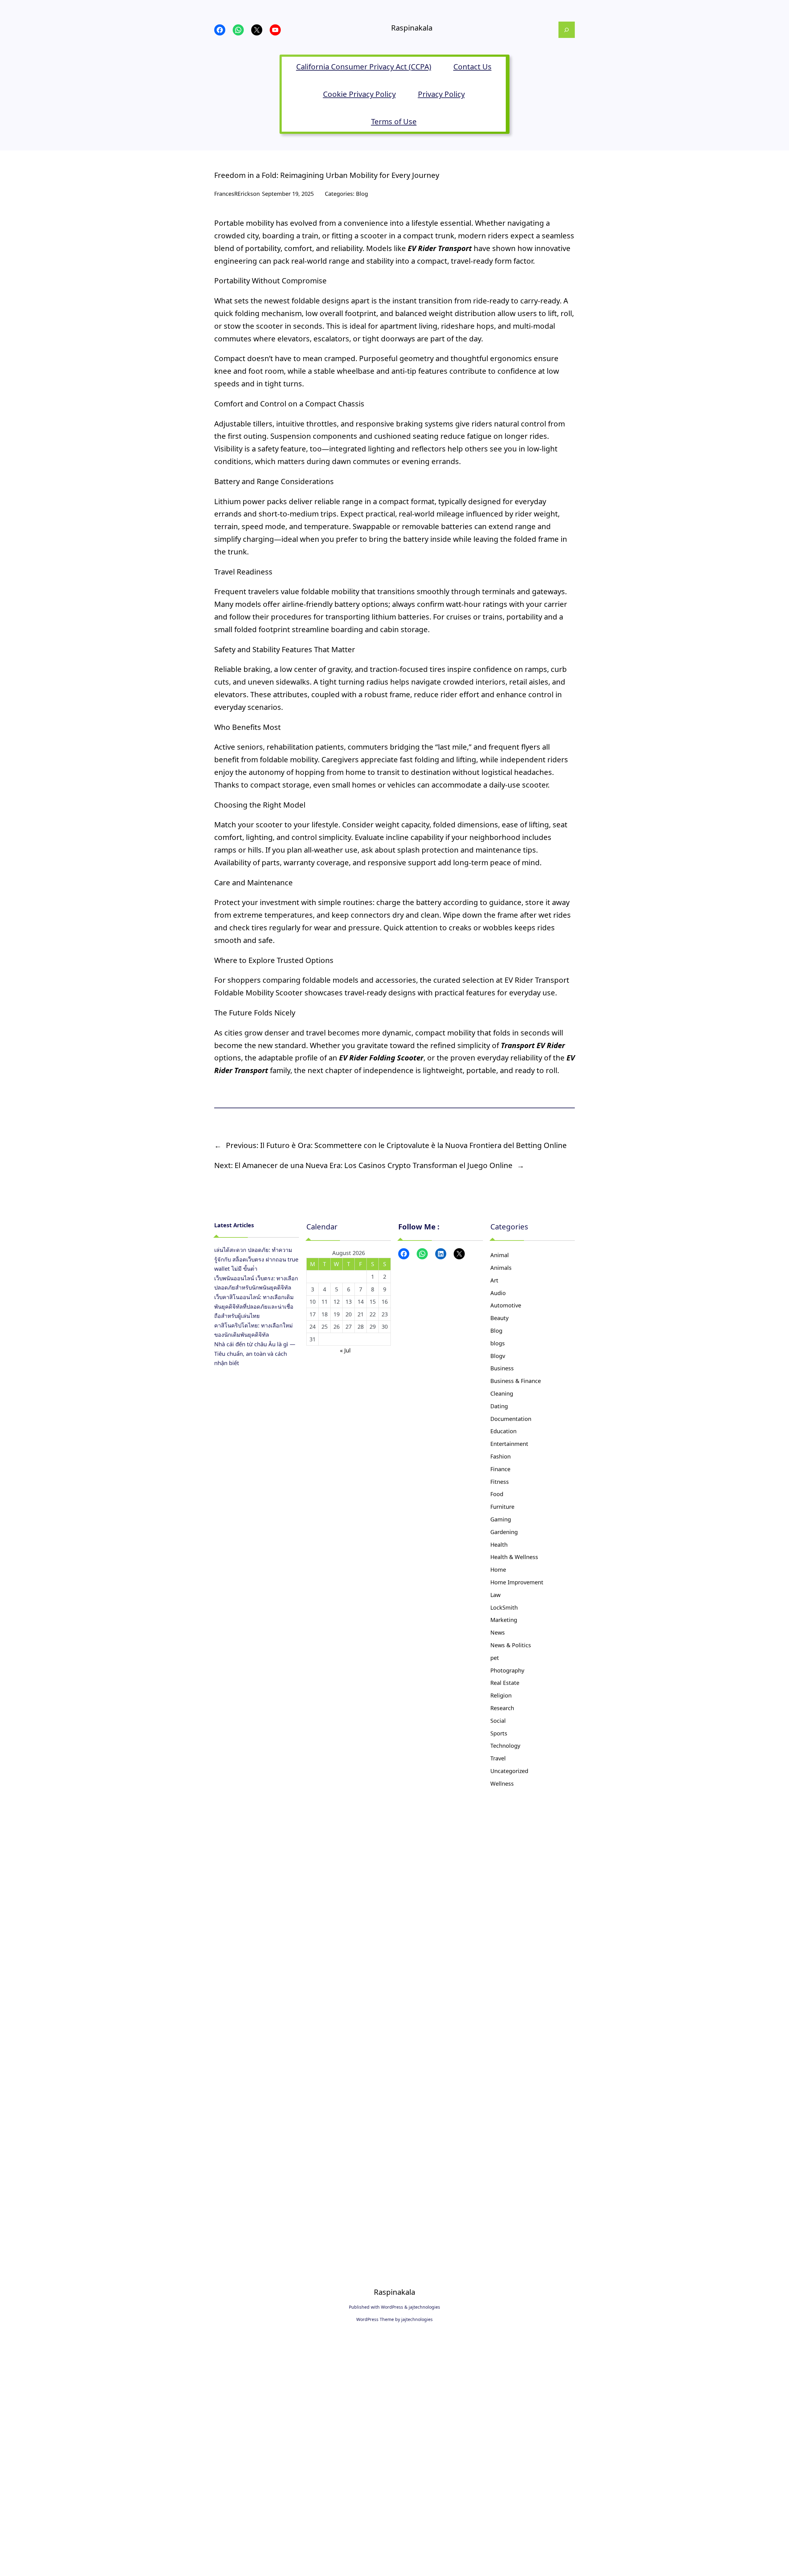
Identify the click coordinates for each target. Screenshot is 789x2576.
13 (349, 1302)
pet (495, 1658)
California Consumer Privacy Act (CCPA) (364, 66)
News (498, 1632)
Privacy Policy (441, 94)
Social (498, 1721)
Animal (500, 1255)
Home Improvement (517, 1582)
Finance (500, 1469)
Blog (362, 194)
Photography (507, 1670)
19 (337, 1314)
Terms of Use (394, 121)
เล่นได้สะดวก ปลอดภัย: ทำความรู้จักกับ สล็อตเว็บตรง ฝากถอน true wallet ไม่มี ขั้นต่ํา (256, 1259)
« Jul (345, 1350)
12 (337, 1302)
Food (497, 1494)
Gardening (504, 1532)
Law (495, 1595)
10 (313, 1302)
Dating (499, 1406)
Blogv (498, 1356)
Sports (499, 1733)
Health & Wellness (514, 1557)
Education (503, 1431)
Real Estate (505, 1683)
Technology (505, 1746)
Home (498, 1570)
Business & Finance (516, 1381)
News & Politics (511, 1645)
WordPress (392, 2307)
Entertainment (509, 1444)
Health (499, 1545)
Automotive (506, 1305)
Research (502, 1708)
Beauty (499, 1318)
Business (502, 1368)
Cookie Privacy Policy (359, 94)
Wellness (502, 1784)
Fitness (500, 1482)
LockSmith (504, 1607)
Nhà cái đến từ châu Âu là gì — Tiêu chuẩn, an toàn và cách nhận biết (255, 1354)
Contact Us (472, 66)
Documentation (511, 1419)
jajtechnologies (424, 2307)
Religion (501, 1695)
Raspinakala (412, 28)
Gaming (501, 1519)
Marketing (504, 1620)
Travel (498, 1758)
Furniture (502, 1507)
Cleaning (502, 1393)
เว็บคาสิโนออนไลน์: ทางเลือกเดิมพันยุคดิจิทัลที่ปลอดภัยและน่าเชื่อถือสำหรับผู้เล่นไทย (254, 1306)
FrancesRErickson (237, 194)
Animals (501, 1268)
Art (494, 1280)
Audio (498, 1293)
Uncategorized (509, 1771)
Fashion (501, 1456)
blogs (498, 1343)
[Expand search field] (567, 30)
